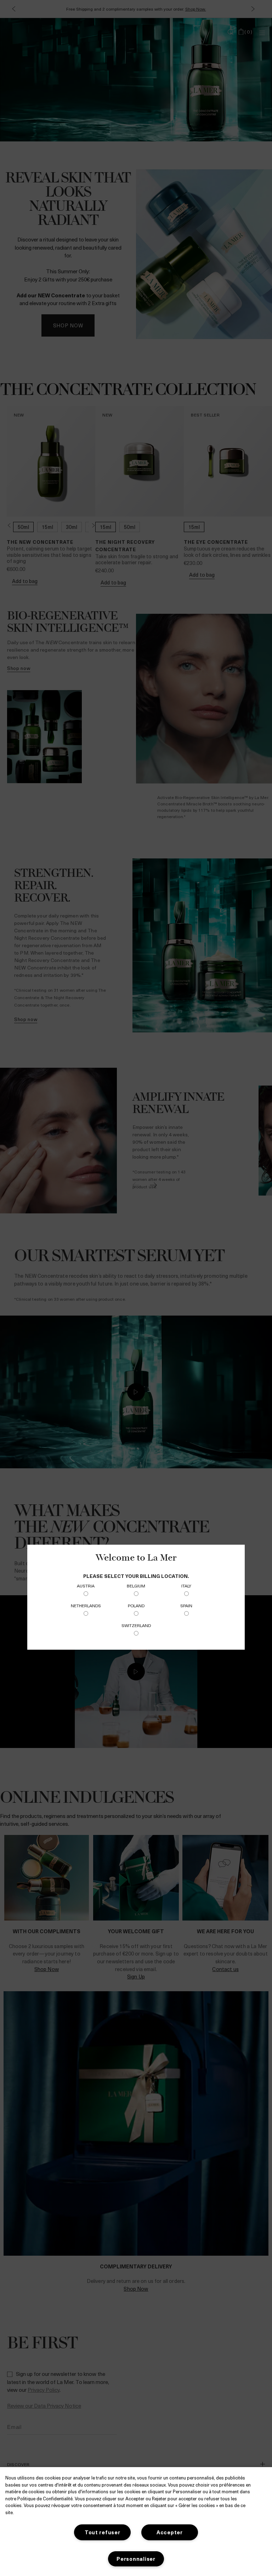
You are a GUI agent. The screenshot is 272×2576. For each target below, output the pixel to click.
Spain (186, 1605)
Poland (136, 1605)
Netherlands (86, 1605)
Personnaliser (136, 2559)
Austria (86, 1586)
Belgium (136, 1586)
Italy (186, 1586)
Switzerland (136, 1625)
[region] (136, 2522)
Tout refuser (103, 2532)
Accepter (170, 2532)
